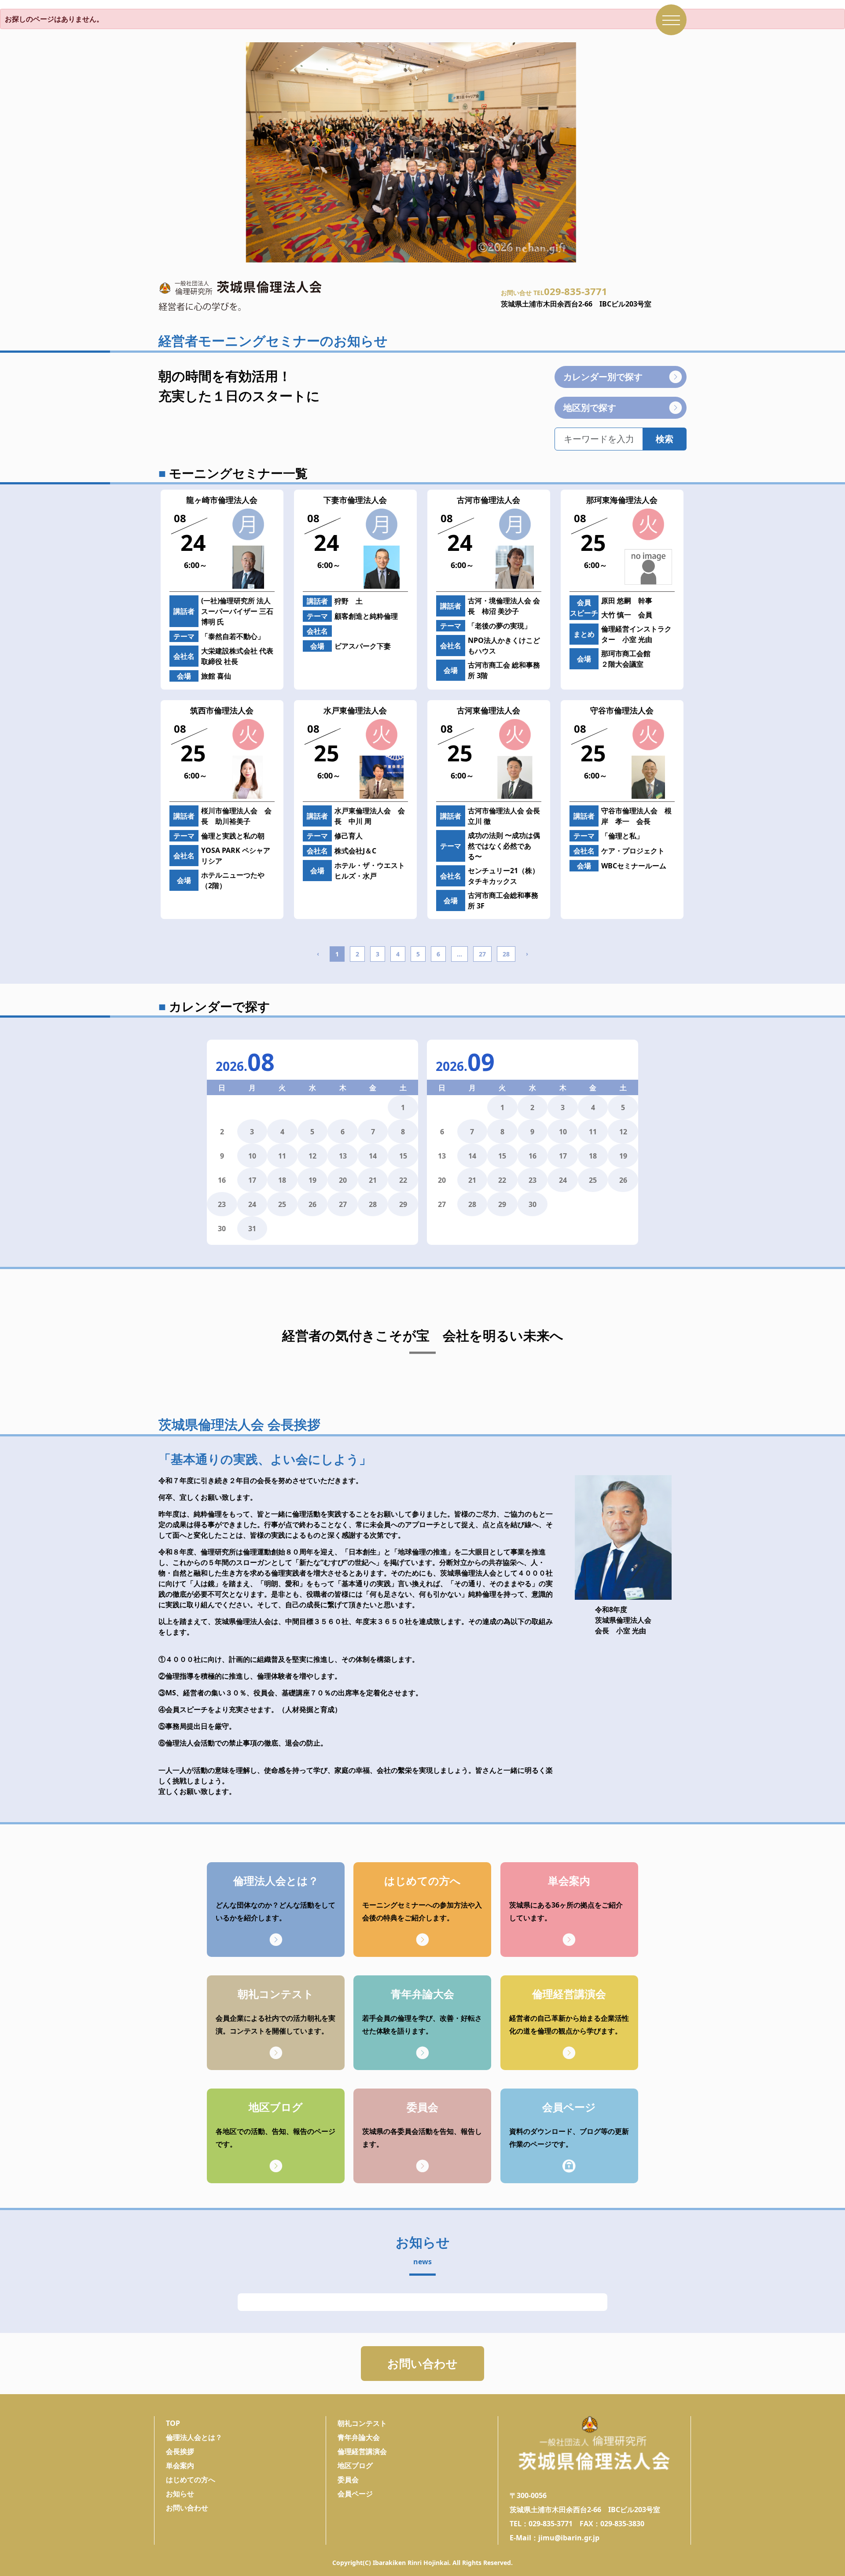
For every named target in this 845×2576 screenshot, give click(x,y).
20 (343, 1180)
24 (252, 1204)
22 (403, 1180)
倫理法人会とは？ (194, 2437)
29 (403, 1204)
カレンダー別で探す (603, 377)
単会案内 (180, 2465)
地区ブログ (355, 2465)
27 (482, 954)
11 (282, 1156)
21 (373, 1180)
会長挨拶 (180, 2451)
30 (533, 1204)
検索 (665, 439)
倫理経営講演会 (362, 2451)
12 (312, 1156)
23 (222, 1204)
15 (403, 1156)
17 (252, 1180)
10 (252, 1156)
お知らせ (180, 2494)
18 (282, 1180)
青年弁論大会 (359, 2437)
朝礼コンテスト (362, 2423)
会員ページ (355, 2494)
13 (343, 1156)
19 (312, 1180)
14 (373, 1156)
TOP (173, 2423)
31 (252, 1229)
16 (533, 1156)
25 (282, 1204)
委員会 (348, 2480)
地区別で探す (590, 408)
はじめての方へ (191, 2480)
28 (506, 954)
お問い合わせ (422, 2363)
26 (312, 1204)
